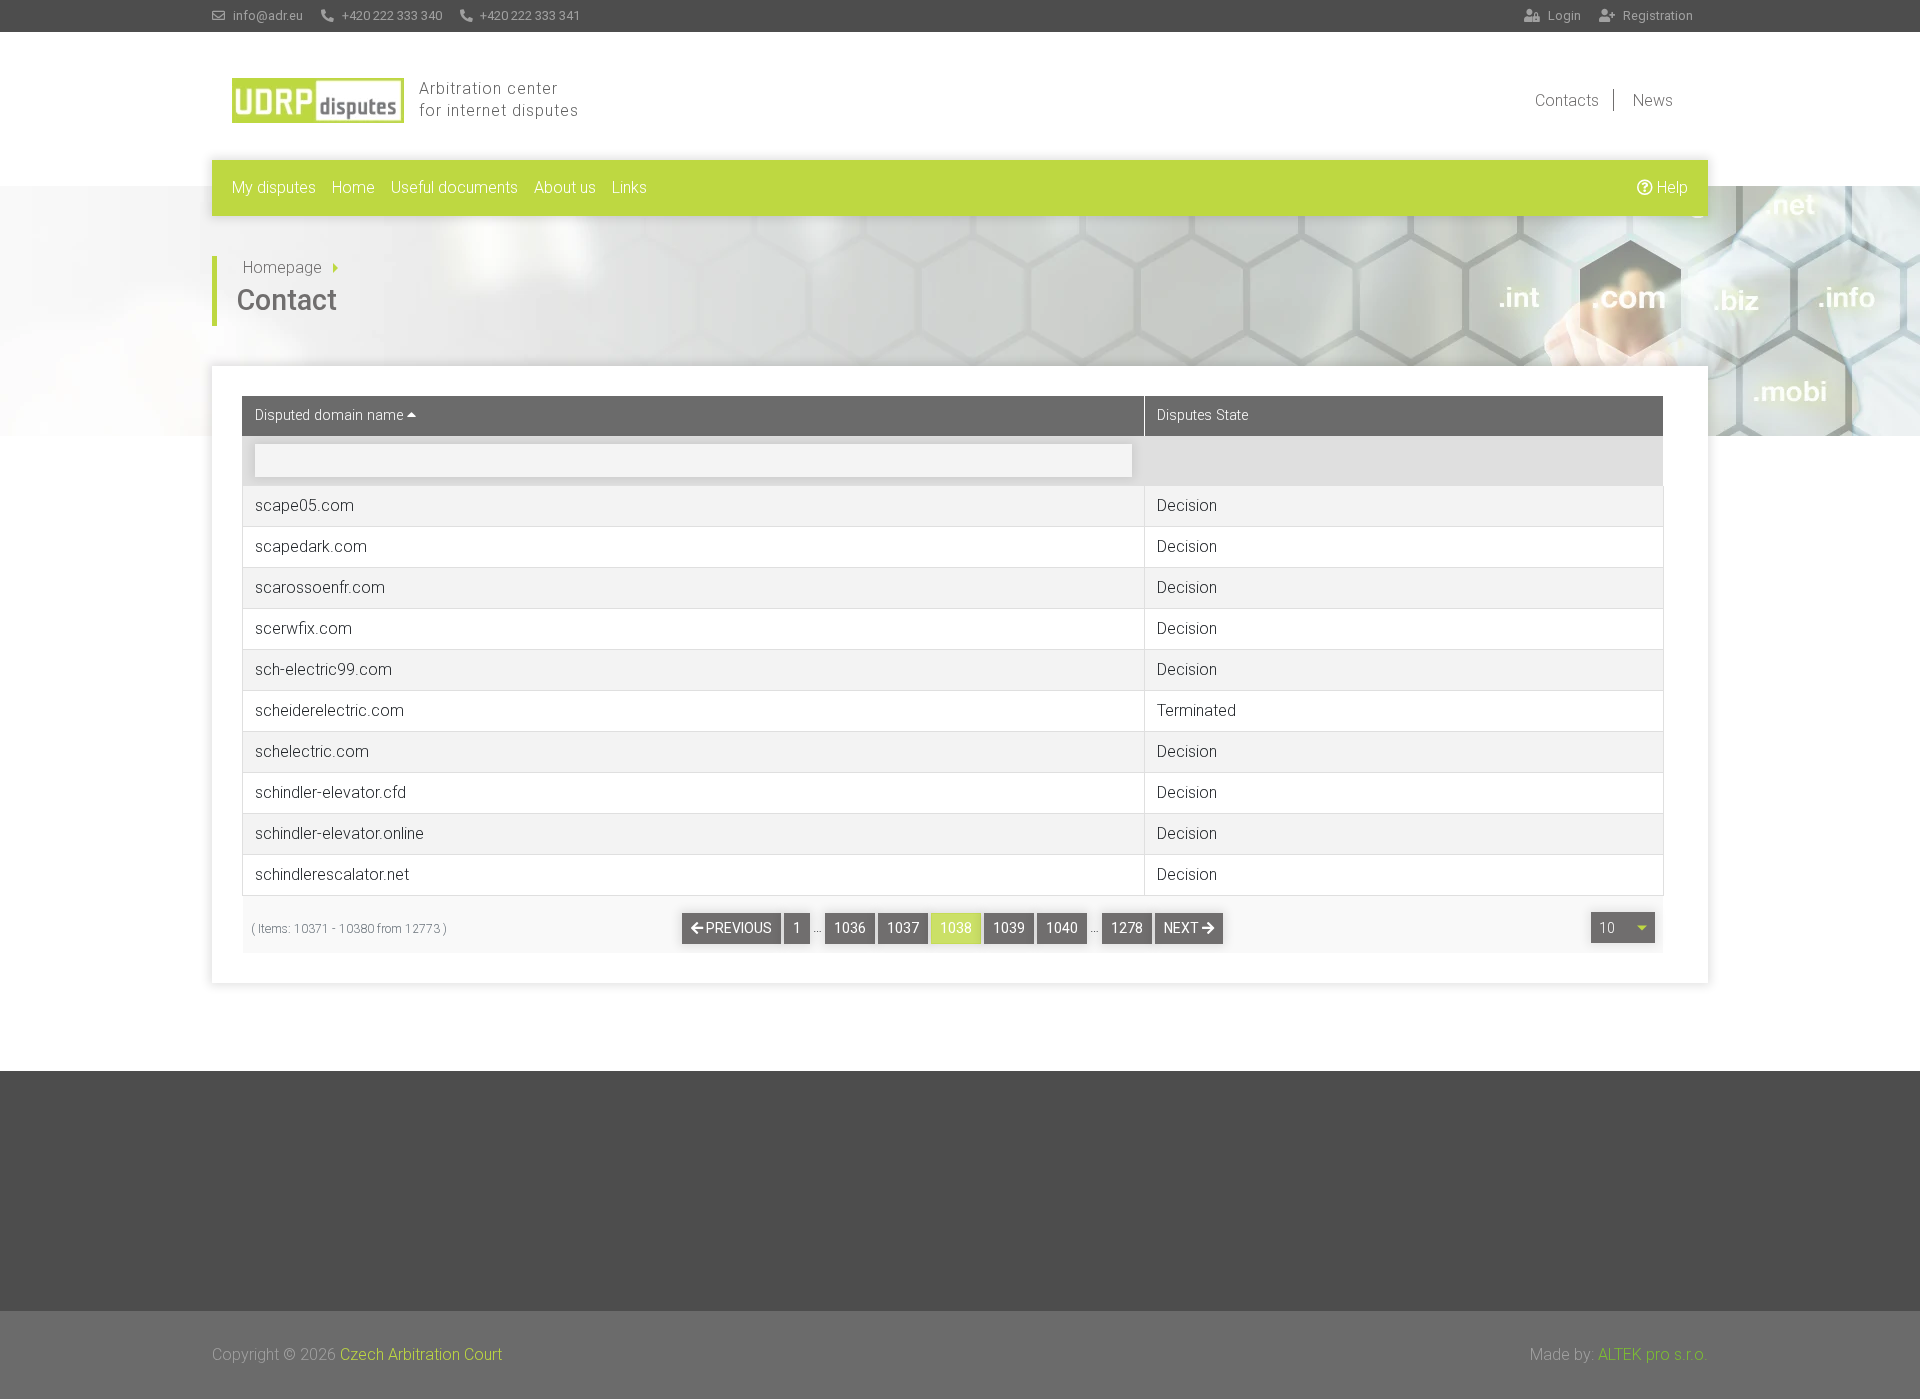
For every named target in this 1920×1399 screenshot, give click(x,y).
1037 (903, 928)
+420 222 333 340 (390, 15)
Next (1183, 928)
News (1653, 100)
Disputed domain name (331, 415)
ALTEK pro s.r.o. (1653, 1354)
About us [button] (565, 187)
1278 (1127, 928)
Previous (737, 928)
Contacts (1567, 100)
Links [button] (629, 187)
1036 (850, 928)
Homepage (282, 267)
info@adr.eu (266, 15)
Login (1563, 15)
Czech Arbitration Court (421, 1354)
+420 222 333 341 (528, 15)
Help (1670, 187)
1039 (1009, 928)
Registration (1656, 15)
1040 (1062, 928)
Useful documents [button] (454, 187)
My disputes (274, 187)
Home (353, 187)
